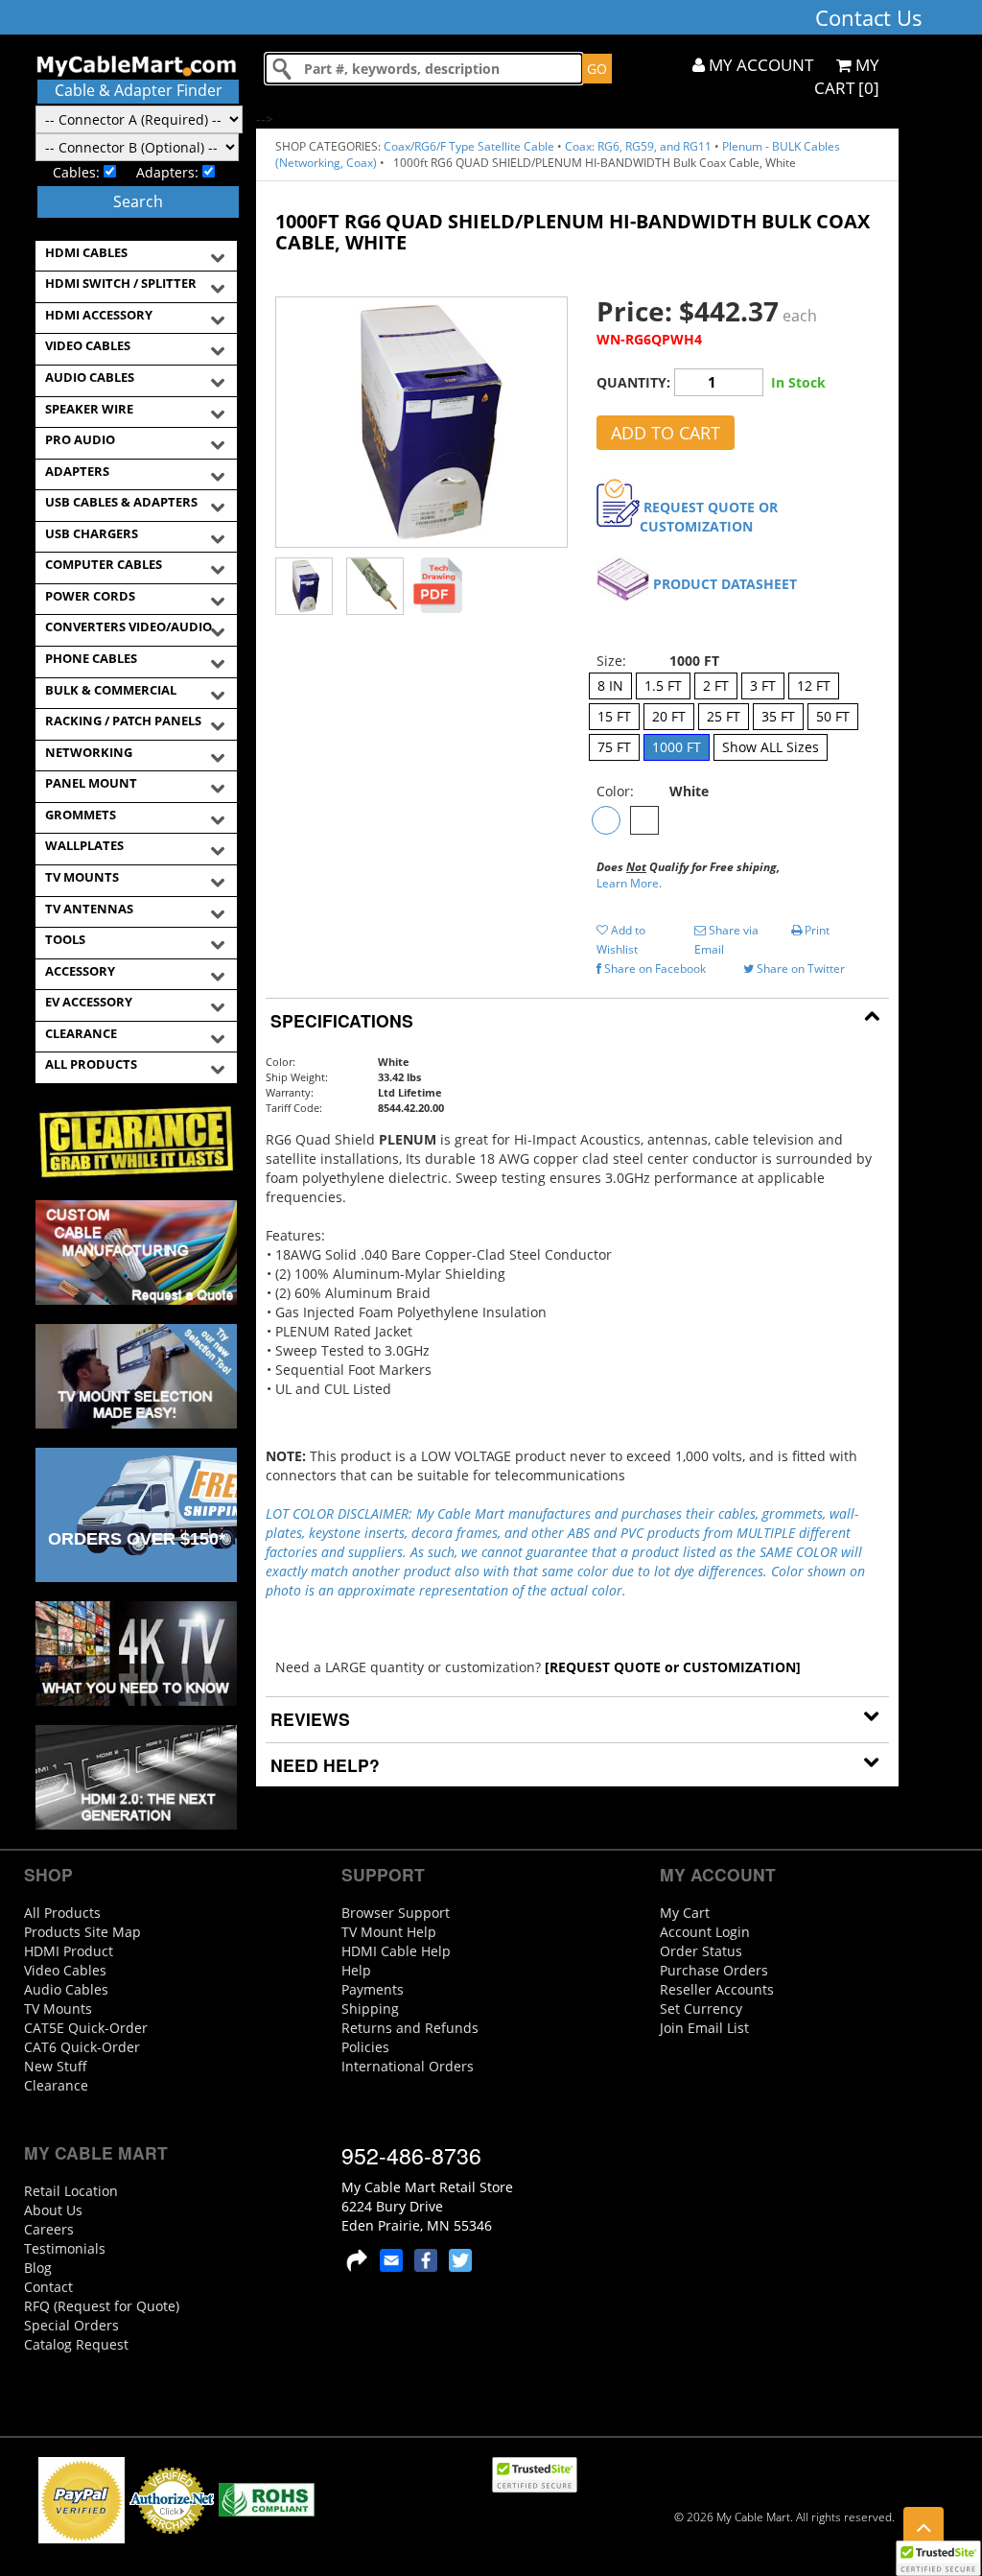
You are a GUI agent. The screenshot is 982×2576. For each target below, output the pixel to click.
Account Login (705, 1932)
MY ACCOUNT (759, 65)
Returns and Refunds (410, 2028)
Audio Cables (66, 1989)
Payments (373, 1989)
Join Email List (704, 2028)
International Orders (408, 2066)
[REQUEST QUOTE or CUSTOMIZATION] (673, 1667)
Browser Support (396, 1913)
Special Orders (71, 2325)
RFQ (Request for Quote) (102, 2306)
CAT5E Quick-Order (86, 2028)
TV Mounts (58, 2009)
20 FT (669, 716)
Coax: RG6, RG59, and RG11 (638, 146)
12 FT (814, 685)
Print (816, 930)
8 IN (610, 685)
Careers (49, 2229)
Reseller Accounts (717, 1989)
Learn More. (629, 883)
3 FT (763, 685)
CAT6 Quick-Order (82, 2047)
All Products (62, 1913)
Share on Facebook (654, 969)
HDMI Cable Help (396, 1951)
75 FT (614, 747)
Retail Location (71, 2191)
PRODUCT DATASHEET (725, 584)
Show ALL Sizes (771, 747)
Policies (365, 2047)
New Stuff (56, 2066)
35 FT (778, 716)
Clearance (56, 2085)
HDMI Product (69, 1951)
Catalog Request (76, 2344)
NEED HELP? (323, 1765)
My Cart (685, 1913)
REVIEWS (308, 1719)
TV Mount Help (389, 1932)
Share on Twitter (799, 969)
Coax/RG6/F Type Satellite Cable (469, 146)
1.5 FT (663, 685)
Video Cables (65, 1970)
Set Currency (701, 2009)
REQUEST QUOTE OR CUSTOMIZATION (709, 517)
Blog (38, 2268)
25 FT (724, 716)
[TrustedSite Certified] (938, 2558)
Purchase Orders (714, 1970)
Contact (48, 2287)
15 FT (614, 716)
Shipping (370, 2009)
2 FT (716, 685)
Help (356, 1970)
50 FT (833, 716)
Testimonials (65, 2248)
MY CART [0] (847, 76)
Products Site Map (82, 1932)
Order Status (701, 1951)
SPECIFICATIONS (339, 1020)
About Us (53, 2210)
